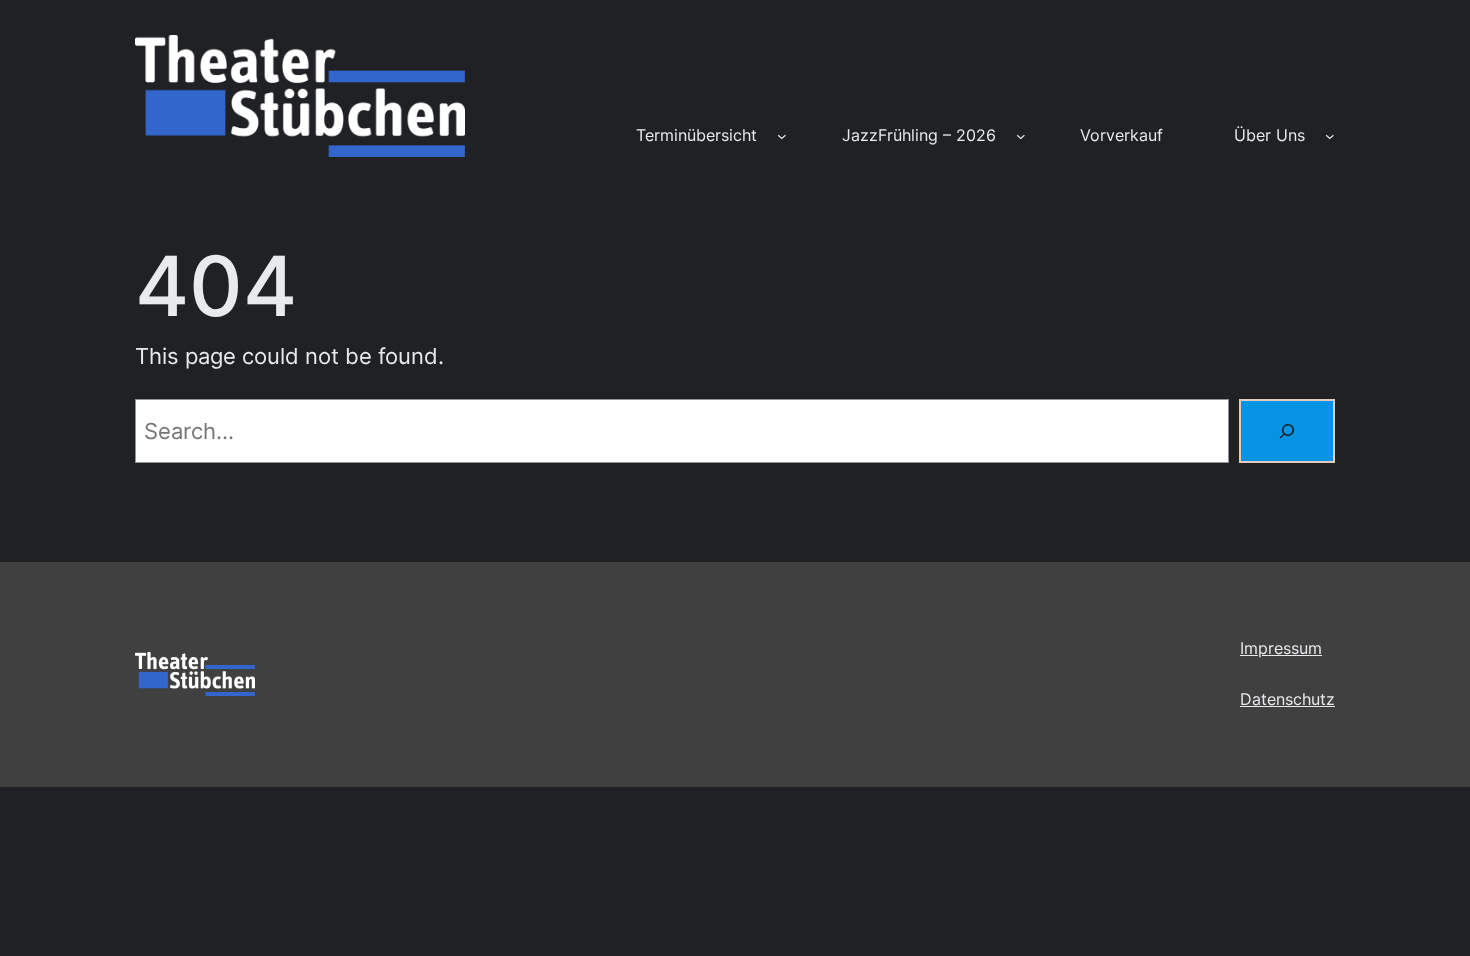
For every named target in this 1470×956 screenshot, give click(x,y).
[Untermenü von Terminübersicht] (782, 136)
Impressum (1281, 648)
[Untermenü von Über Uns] (1330, 136)
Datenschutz (1287, 699)
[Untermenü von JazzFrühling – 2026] (1021, 136)
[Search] (1287, 431)
